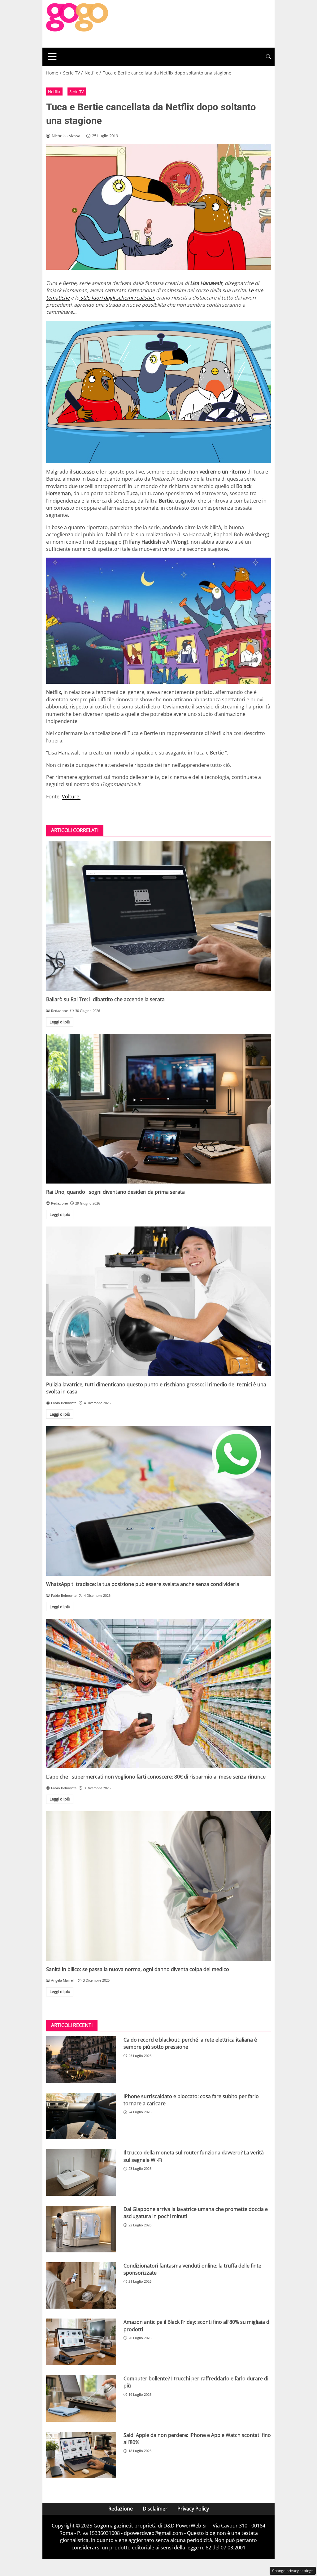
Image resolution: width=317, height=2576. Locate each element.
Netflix (54, 91)
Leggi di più (60, 1022)
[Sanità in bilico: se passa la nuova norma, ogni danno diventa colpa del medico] (158, 1886)
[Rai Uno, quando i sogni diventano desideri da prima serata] (158, 1109)
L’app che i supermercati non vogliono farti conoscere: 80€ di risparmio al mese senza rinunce (156, 1777)
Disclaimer (155, 2509)
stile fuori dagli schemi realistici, (117, 298)
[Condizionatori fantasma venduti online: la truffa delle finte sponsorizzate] (81, 2286)
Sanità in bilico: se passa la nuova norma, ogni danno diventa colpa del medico (138, 1969)
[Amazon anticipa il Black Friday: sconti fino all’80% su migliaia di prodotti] (81, 2342)
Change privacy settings (293, 2571)
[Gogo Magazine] (77, 23)
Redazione (121, 2509)
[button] (268, 57)
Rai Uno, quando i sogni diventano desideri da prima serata (115, 1192)
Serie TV (77, 91)
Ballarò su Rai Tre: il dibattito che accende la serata (105, 999)
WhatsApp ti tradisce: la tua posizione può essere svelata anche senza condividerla (143, 1584)
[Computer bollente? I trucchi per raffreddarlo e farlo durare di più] (81, 2398)
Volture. (71, 797)
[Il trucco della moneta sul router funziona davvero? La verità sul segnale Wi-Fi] (81, 2172)
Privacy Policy (193, 2509)
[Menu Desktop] (52, 57)
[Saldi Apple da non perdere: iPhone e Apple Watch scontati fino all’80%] (81, 2455)
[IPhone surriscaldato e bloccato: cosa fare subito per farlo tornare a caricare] (81, 2116)
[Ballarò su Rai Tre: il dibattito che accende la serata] (158, 916)
